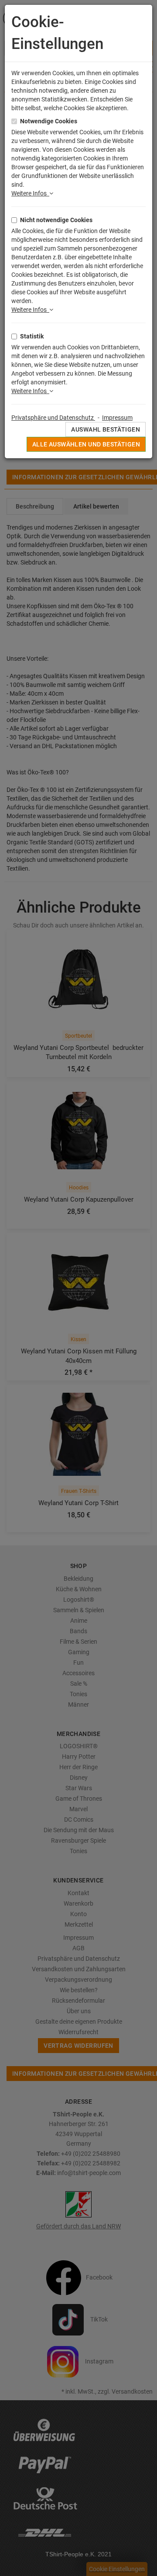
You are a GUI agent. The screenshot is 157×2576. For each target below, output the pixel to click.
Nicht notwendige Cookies (56, 220)
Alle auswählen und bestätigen (86, 444)
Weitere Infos (30, 193)
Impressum (117, 418)
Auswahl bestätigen (106, 429)
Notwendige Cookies (49, 121)
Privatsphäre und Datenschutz (53, 418)
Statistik (32, 336)
